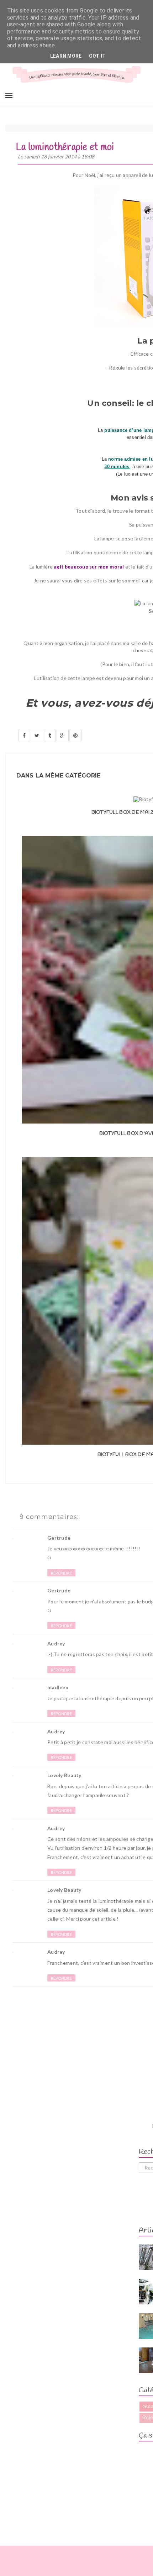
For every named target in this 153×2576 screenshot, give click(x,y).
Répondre (61, 1573)
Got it (97, 56)
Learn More (66, 56)
